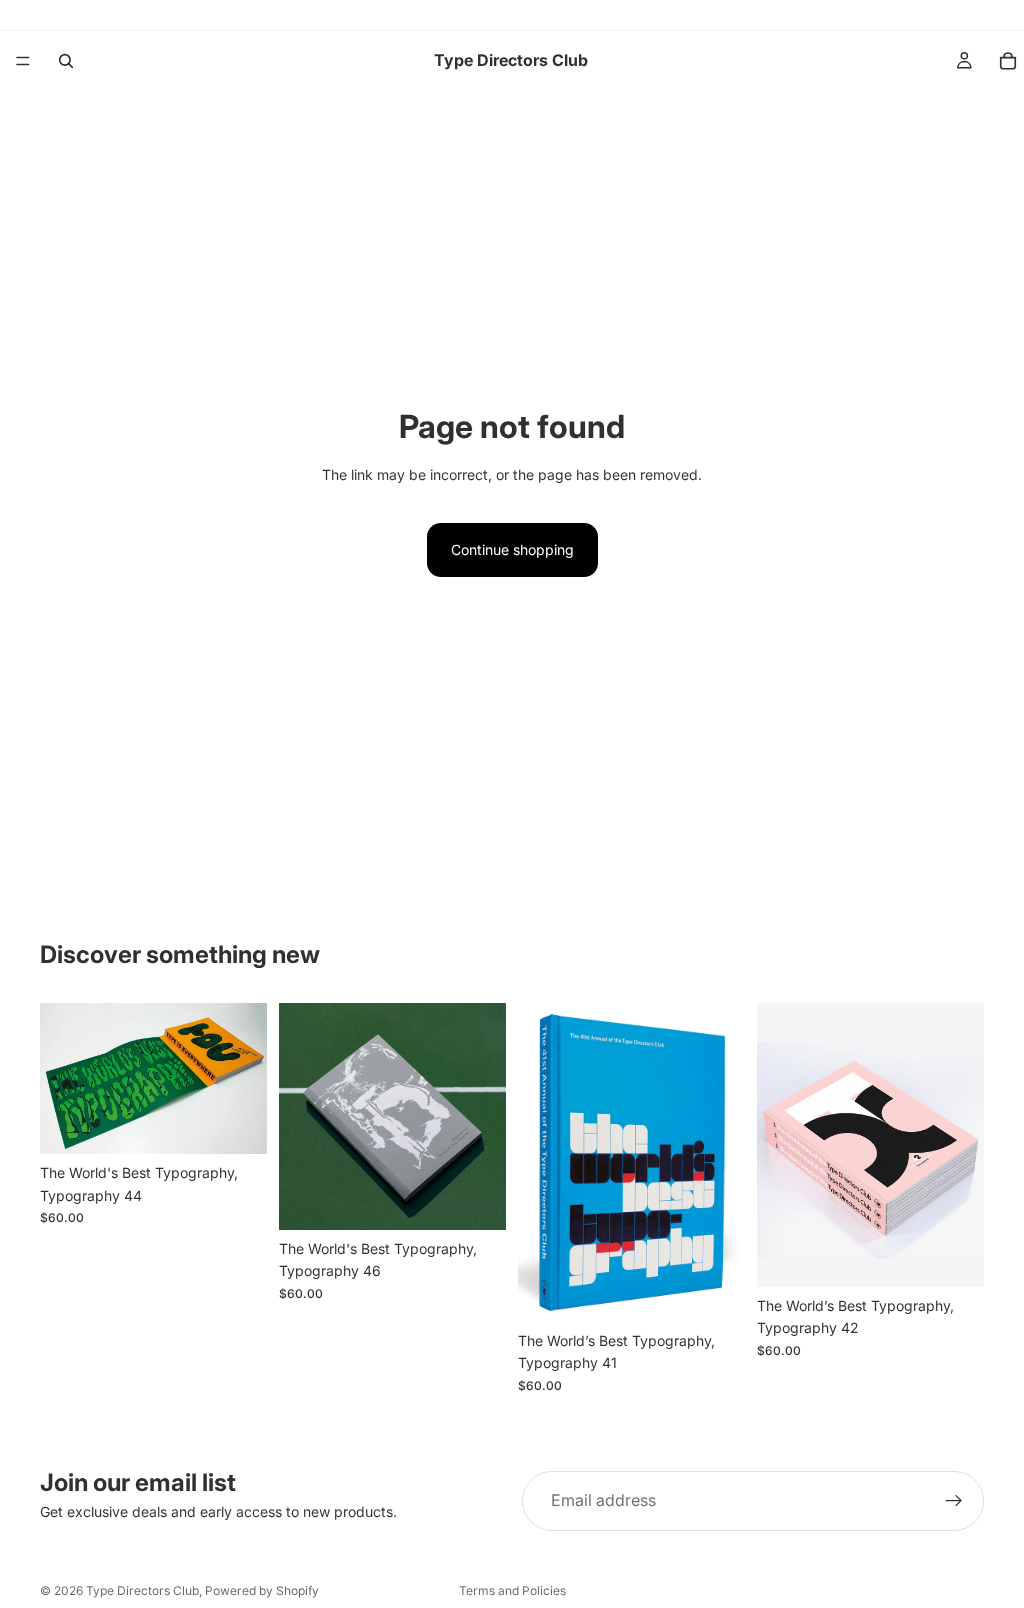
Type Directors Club (142, 1590)
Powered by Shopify (262, 1590)
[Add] (236, 1123)
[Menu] (23, 61)
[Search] (66, 61)
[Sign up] (954, 1501)
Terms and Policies (512, 1590)
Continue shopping (512, 549)
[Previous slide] (62, 1079)
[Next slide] (245, 1079)
